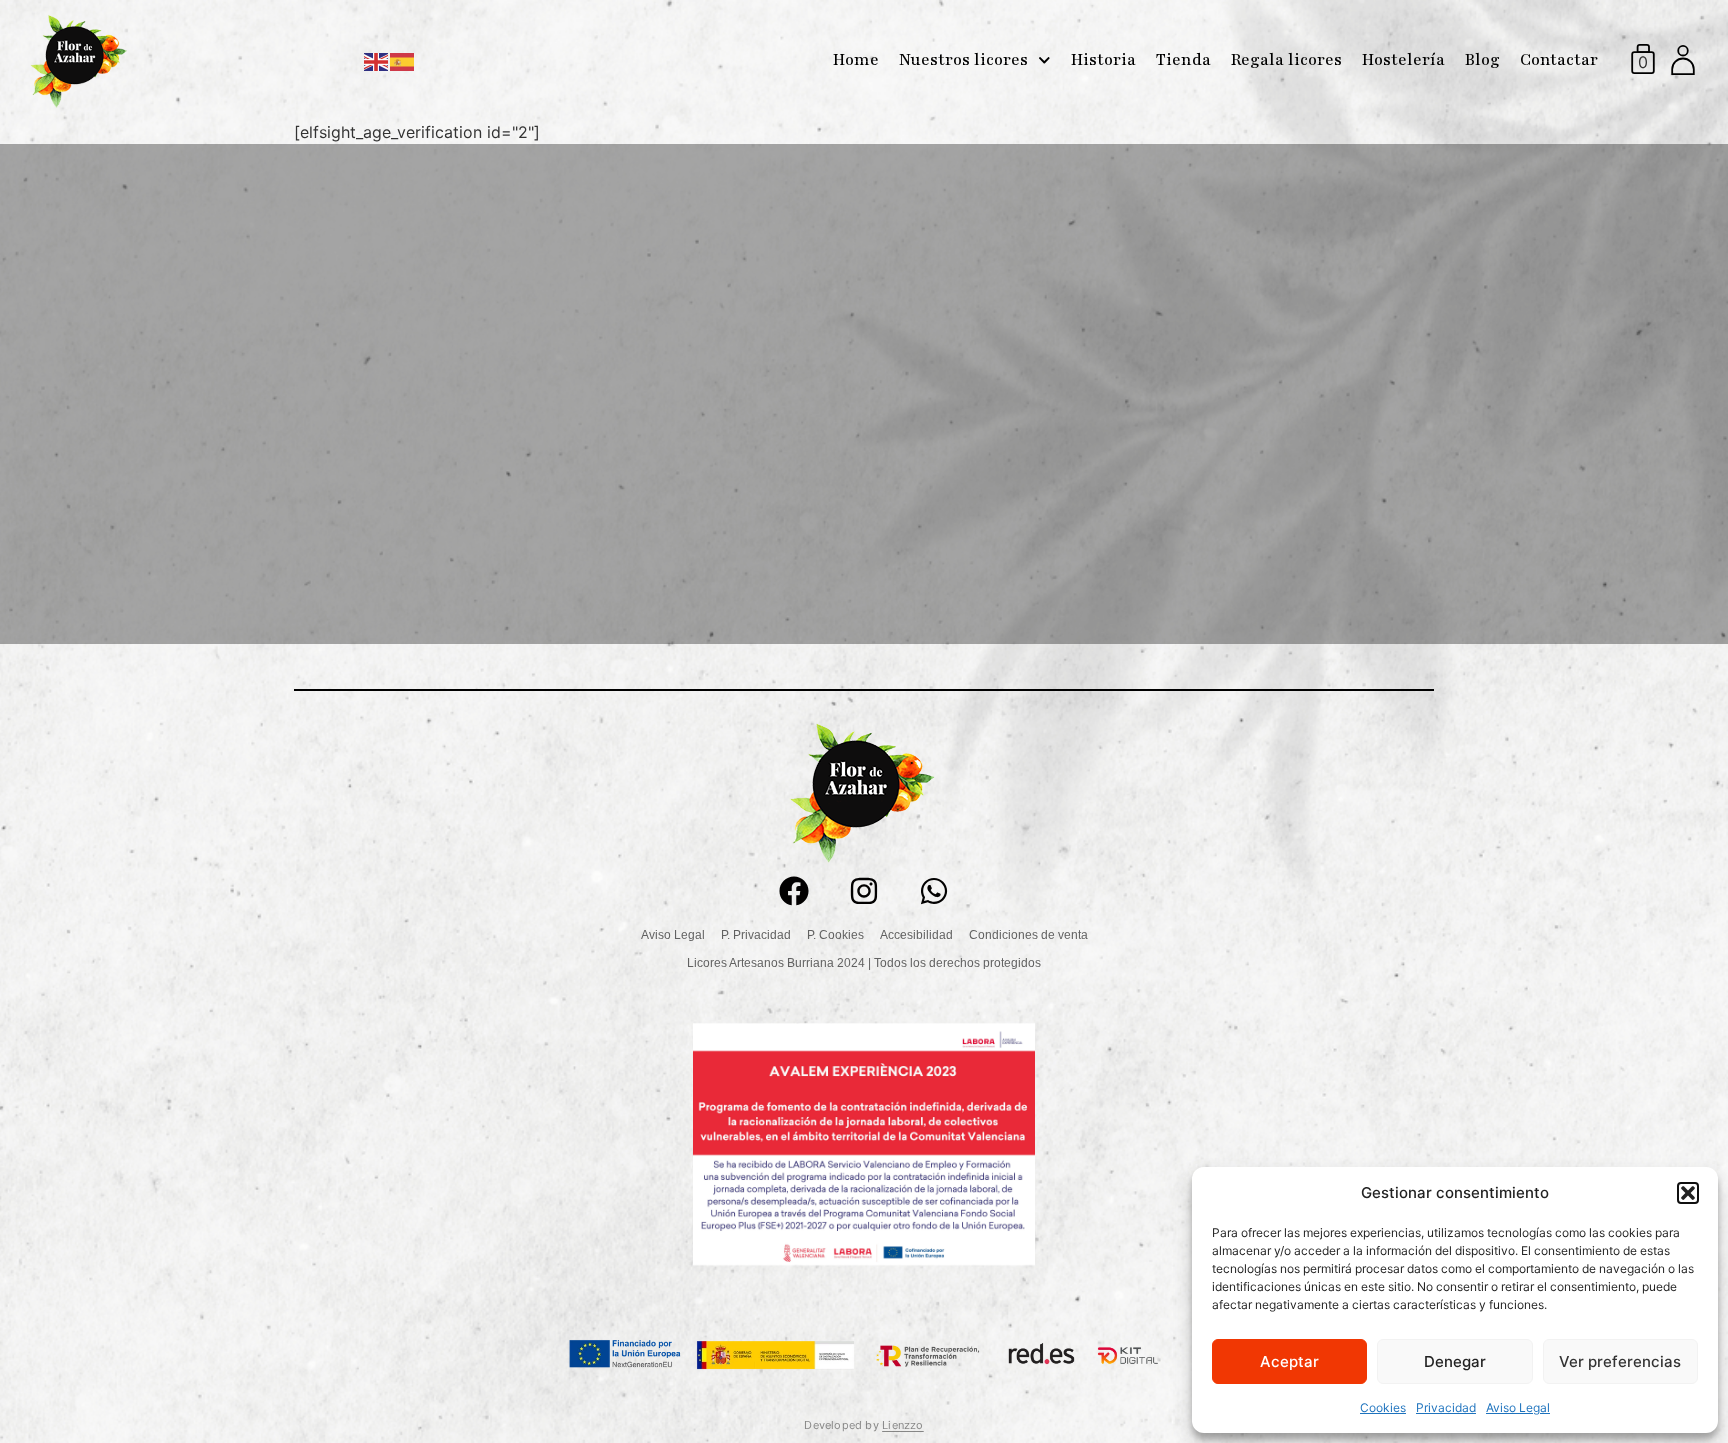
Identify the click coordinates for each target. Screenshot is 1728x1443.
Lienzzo (903, 1425)
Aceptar (1289, 1361)
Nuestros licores (963, 60)
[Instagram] (864, 891)
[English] (377, 60)
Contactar (1559, 60)
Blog (1482, 60)
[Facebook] (794, 891)
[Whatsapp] (934, 891)
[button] (1688, 1193)
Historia (1103, 60)
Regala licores (1286, 60)
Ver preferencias (1620, 1361)
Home (856, 60)
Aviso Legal (1518, 1407)
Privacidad (1446, 1407)
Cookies (1383, 1407)
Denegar (1455, 1361)
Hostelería (1403, 60)
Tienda (1183, 60)
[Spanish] (403, 60)
